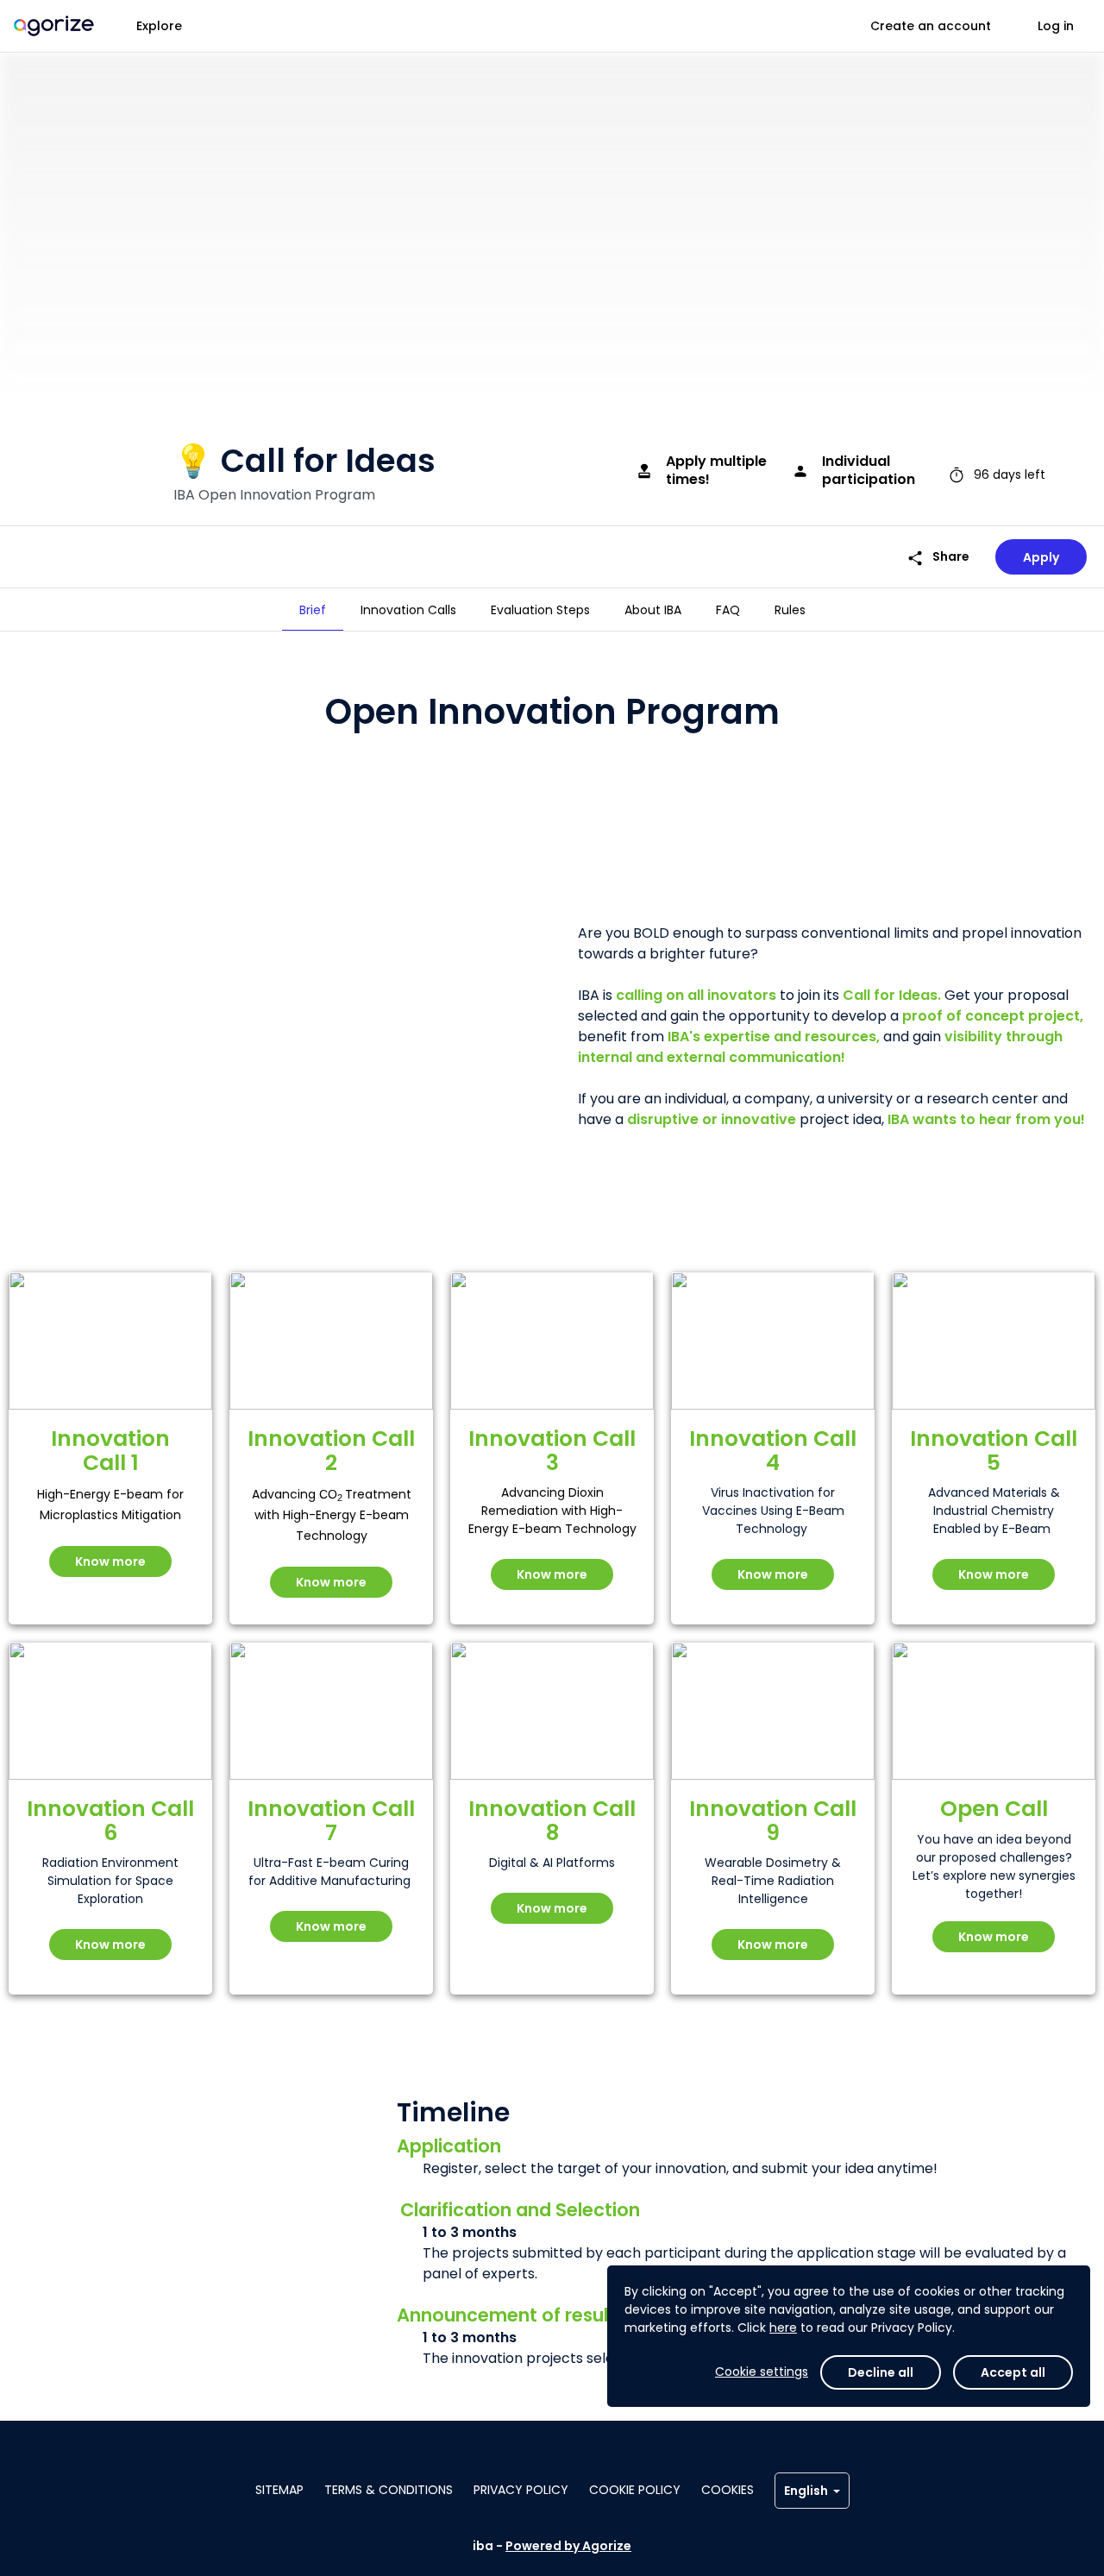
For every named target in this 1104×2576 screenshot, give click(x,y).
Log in (1056, 26)
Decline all (881, 2372)
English (806, 2491)
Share (938, 557)
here (783, 2328)
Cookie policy (635, 2490)
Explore (159, 26)
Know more (110, 1561)
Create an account (931, 26)
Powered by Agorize (568, 2546)
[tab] (313, 610)
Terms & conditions (389, 2490)
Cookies (728, 2490)
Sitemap (279, 2490)
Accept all (1013, 2372)
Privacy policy (521, 2490)
